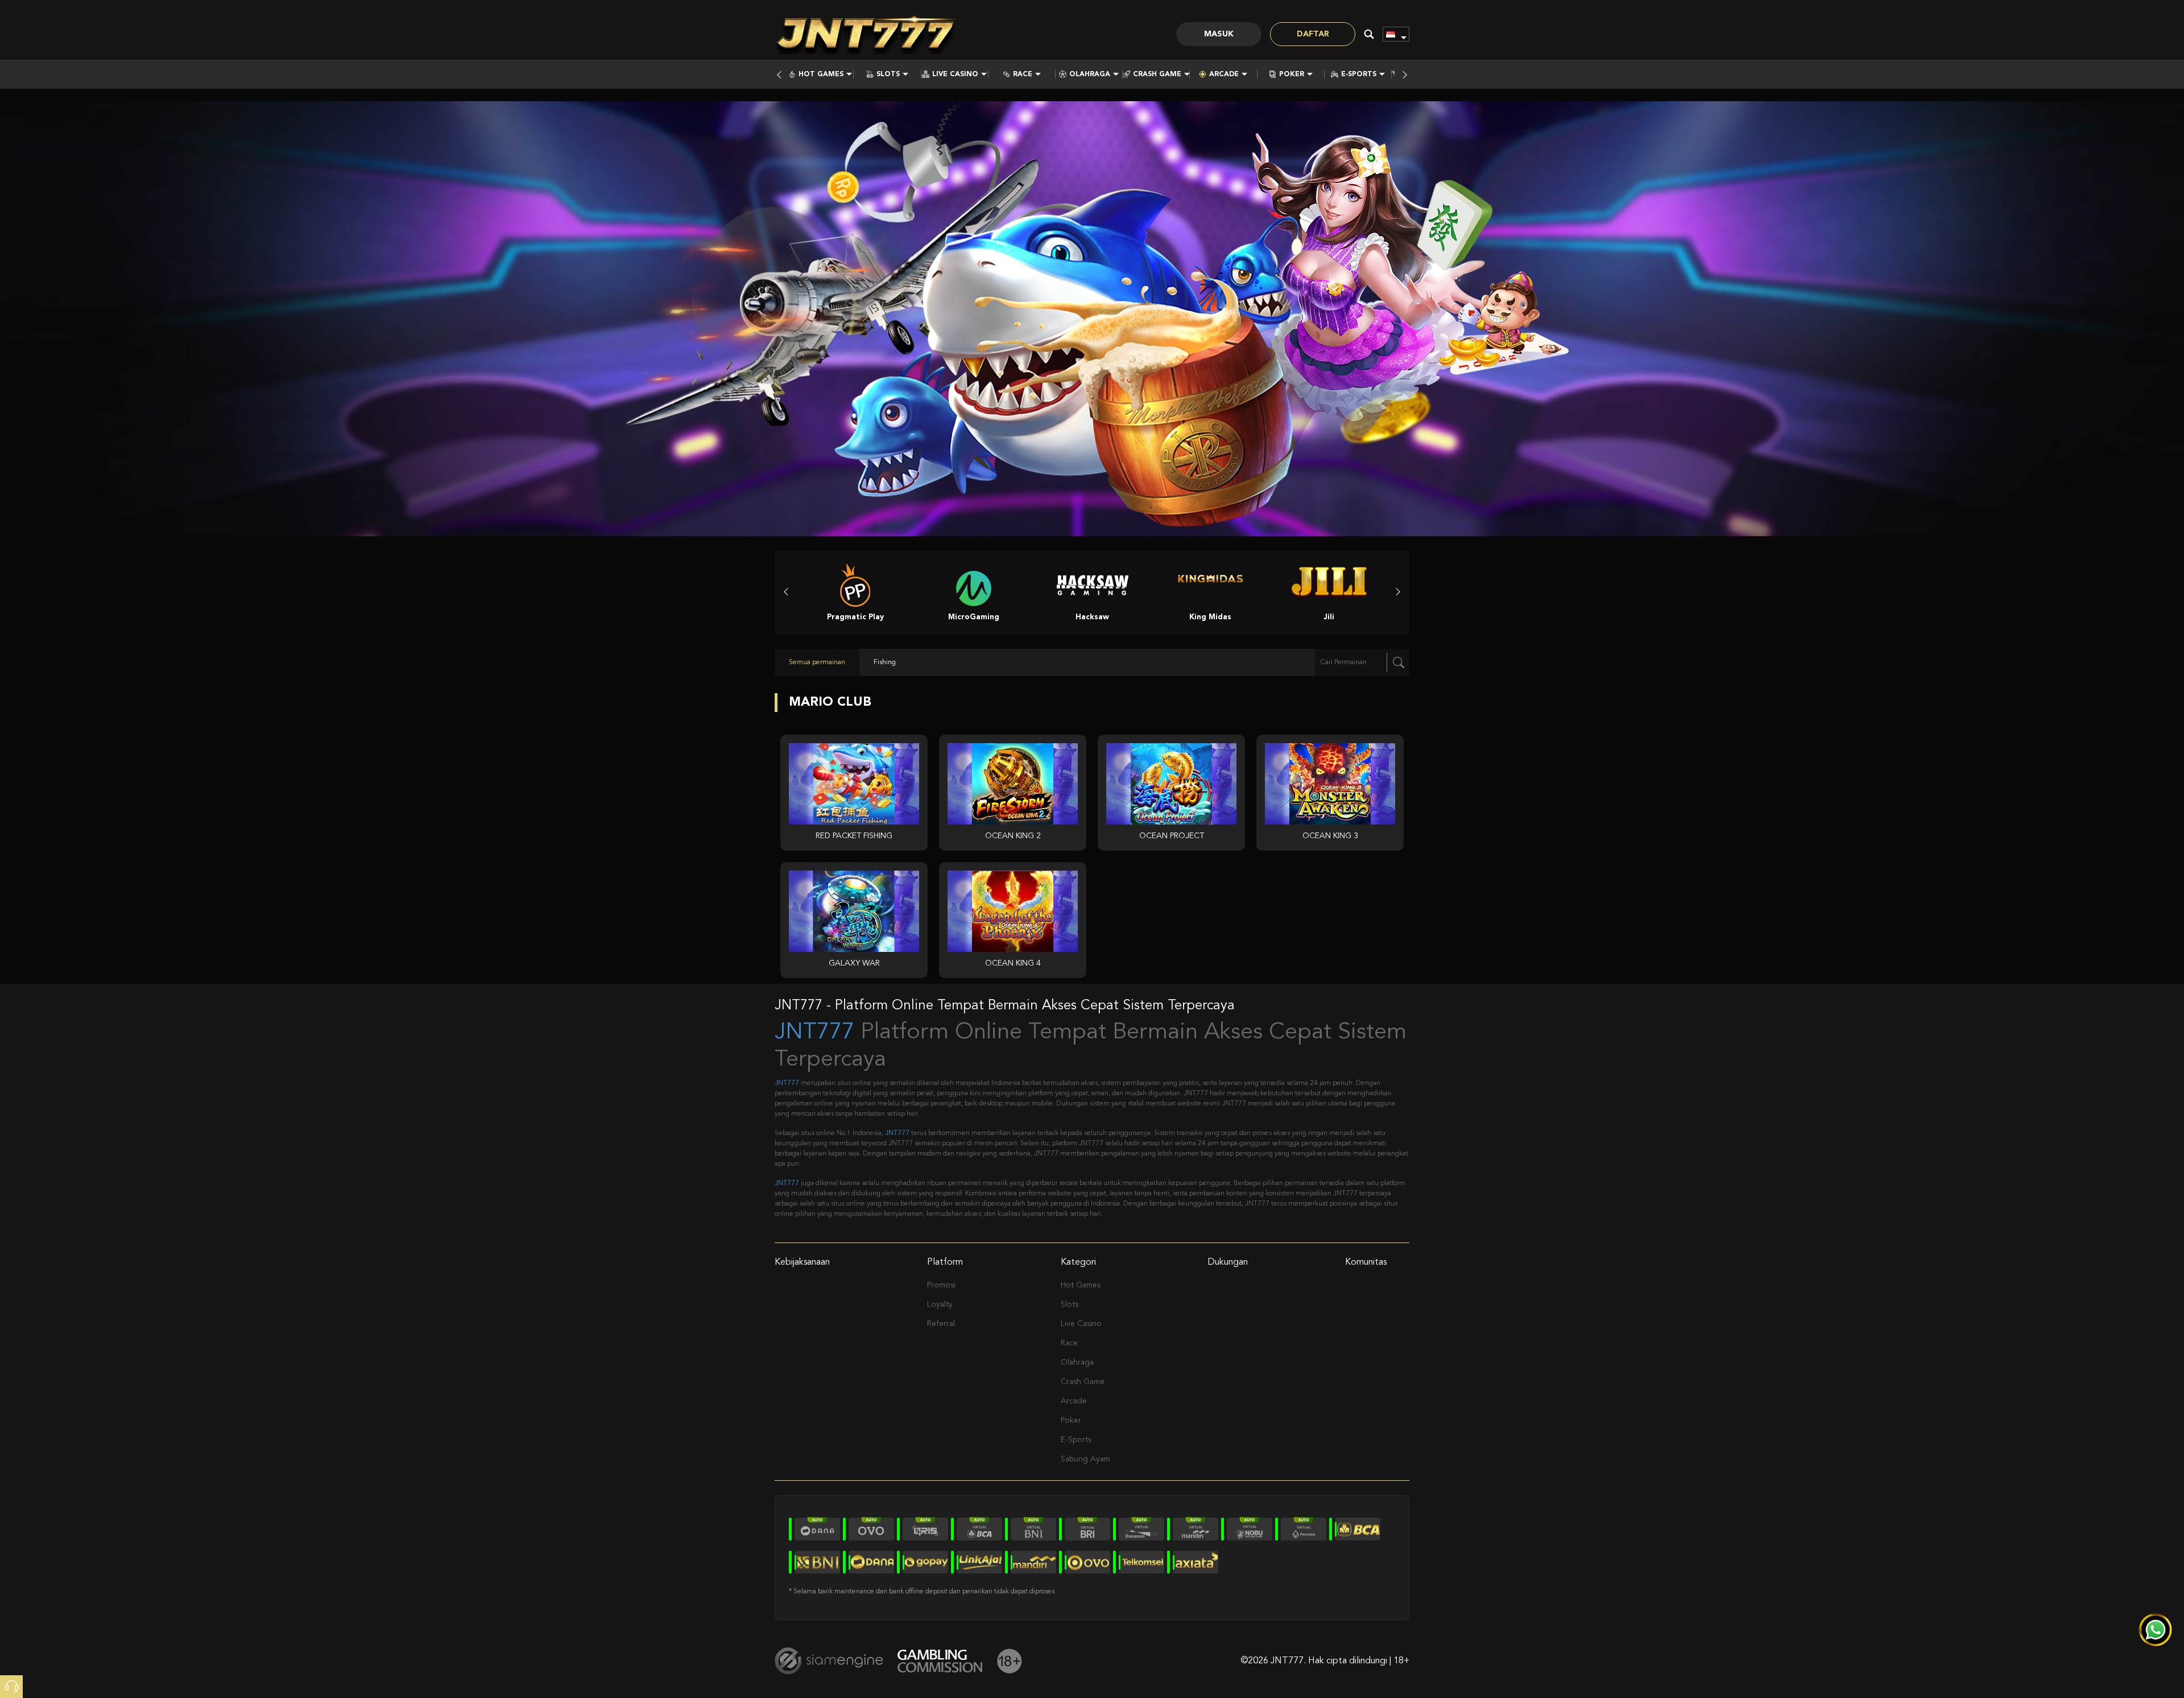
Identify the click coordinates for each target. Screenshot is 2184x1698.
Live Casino (955, 74)
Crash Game (1157, 74)
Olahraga (1090, 74)
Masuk (1219, 34)
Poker (1292, 74)
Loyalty (940, 1304)
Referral (941, 1324)
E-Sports (1359, 74)
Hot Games (821, 74)
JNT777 (814, 1033)
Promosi (941, 1285)
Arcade (1224, 74)
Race (1023, 74)
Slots (888, 74)
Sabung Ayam (1085, 1459)
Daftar (1313, 34)
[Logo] (866, 34)
